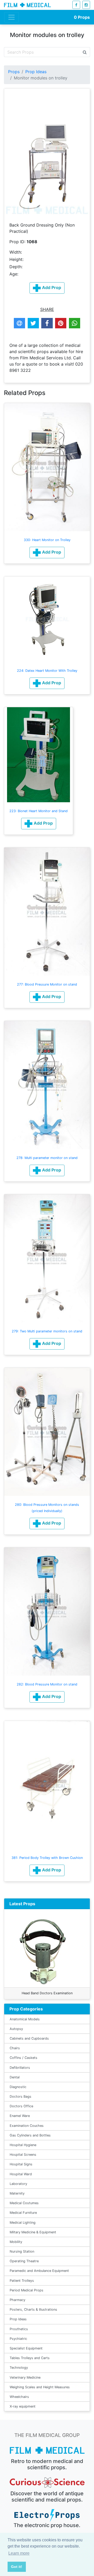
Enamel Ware (20, 2116)
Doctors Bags (20, 2096)
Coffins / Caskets (23, 2058)
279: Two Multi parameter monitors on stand (47, 1331)
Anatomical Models (25, 2019)
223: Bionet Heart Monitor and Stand (39, 811)
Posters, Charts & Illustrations (33, 2309)
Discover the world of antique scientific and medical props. (47, 2497)
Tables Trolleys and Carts (30, 2358)
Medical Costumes (24, 2203)
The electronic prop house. (47, 2525)
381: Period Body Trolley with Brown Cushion (47, 1858)
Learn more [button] (19, 2553)
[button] (47, 553)
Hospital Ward (21, 2174)
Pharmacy (17, 2300)
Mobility (16, 2242)
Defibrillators (20, 2068)
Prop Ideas (36, 72)
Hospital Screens (23, 2155)
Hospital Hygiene (23, 2145)
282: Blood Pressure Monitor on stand (47, 1684)
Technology (19, 2368)
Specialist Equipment (26, 2348)
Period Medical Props (27, 2290)
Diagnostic (18, 2087)
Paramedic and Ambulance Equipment (39, 2271)
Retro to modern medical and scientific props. (47, 2464)
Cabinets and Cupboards (29, 2038)
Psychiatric (18, 2339)
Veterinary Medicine (25, 2377)
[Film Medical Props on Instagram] (86, 5)
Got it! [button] (17, 2567)
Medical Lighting (23, 2223)
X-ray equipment (23, 2406)
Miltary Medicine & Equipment (33, 2232)
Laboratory (18, 2184)
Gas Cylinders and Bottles (30, 2135)
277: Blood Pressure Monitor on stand (47, 984)
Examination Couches (27, 2126)
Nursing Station (22, 2251)
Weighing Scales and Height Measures (40, 2387)
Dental (15, 2077)
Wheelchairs (19, 2397)
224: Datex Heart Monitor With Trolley (47, 671)
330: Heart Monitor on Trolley (47, 540)
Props (82, 17)
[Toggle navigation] (11, 17)
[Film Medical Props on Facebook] (76, 5)
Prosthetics (19, 2329)
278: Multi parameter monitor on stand (47, 1158)
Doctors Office (21, 2106)
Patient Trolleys (22, 2281)
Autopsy (16, 2029)
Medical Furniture (23, 2213)
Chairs (15, 2048)
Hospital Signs (21, 2164)
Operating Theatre (24, 2261)
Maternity (17, 2193)
